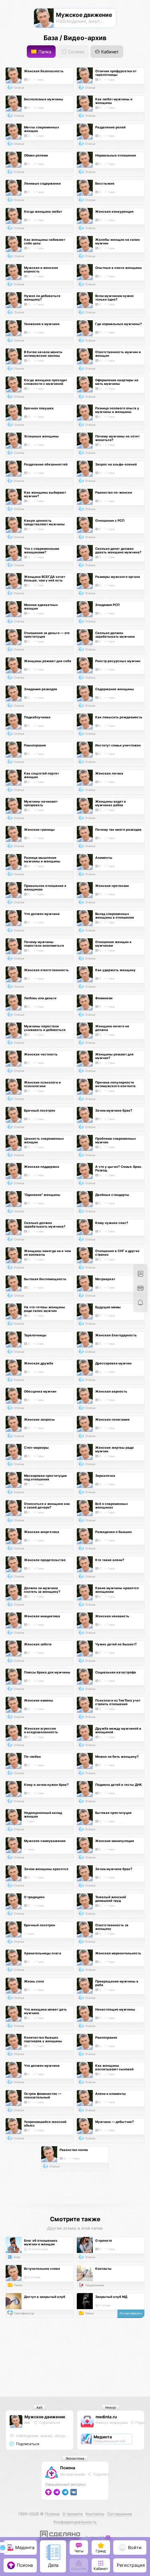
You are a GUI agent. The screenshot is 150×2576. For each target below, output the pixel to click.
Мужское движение (45, 2417)
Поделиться (49, 2422)
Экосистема (75, 2458)
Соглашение (120, 2514)
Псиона (68, 2468)
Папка (44, 52)
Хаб (39, 2407)
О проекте (73, 2514)
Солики (76, 52)
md (27, 2422)
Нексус (111, 2407)
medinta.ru (106, 2417)
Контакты (95, 2514)
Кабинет (109, 52)
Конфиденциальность (75, 2522)
